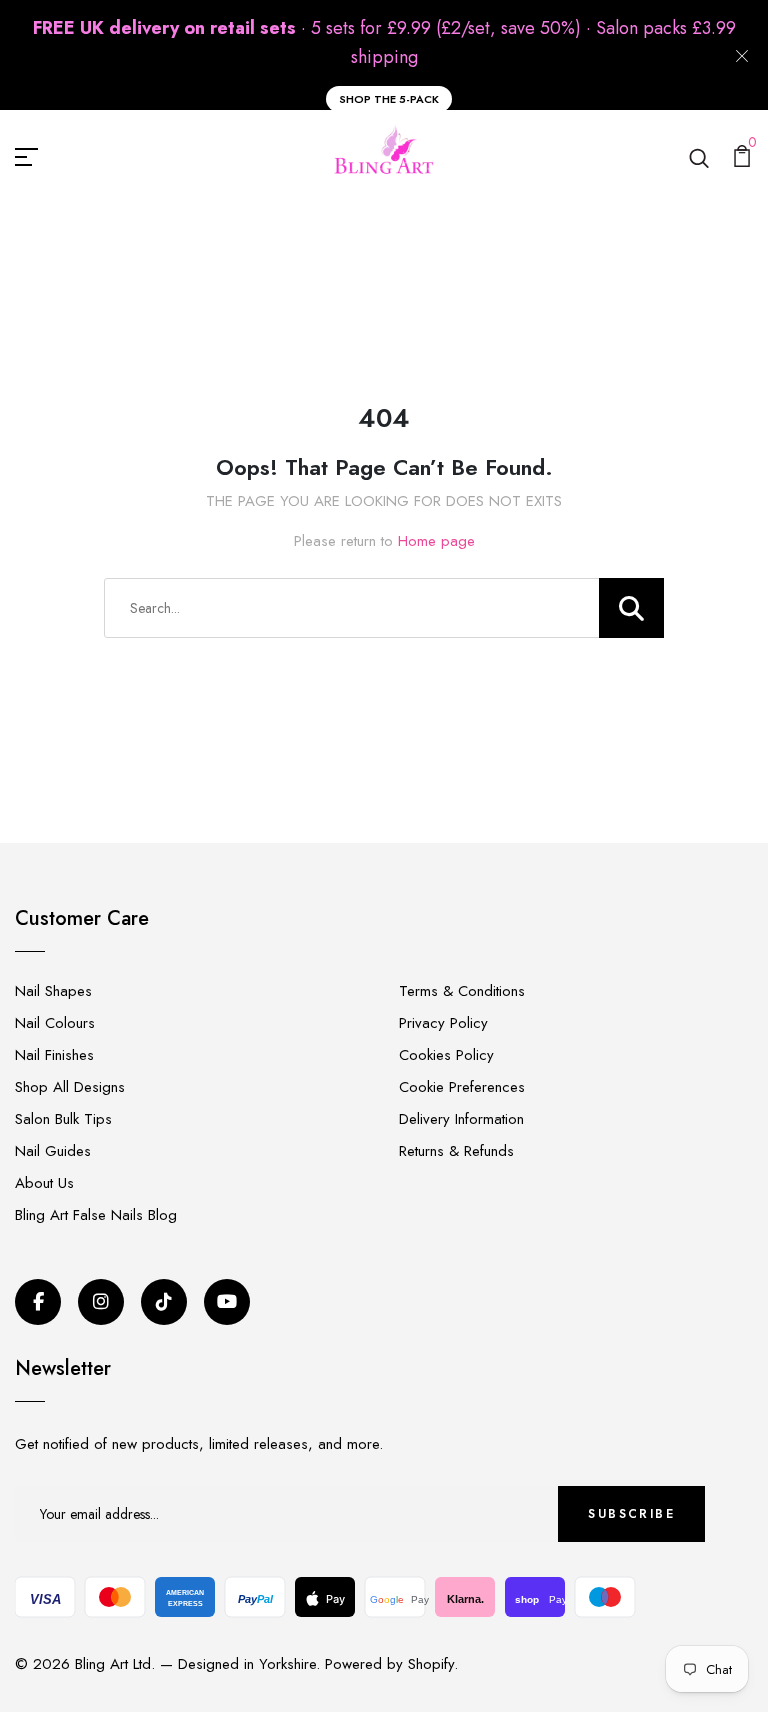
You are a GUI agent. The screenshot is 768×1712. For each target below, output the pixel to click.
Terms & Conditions (462, 991)
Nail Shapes (53, 991)
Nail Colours (55, 1023)
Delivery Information (461, 1119)
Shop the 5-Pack (389, 99)
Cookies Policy (446, 1055)
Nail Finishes (54, 1055)
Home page (436, 541)
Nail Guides (53, 1151)
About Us (44, 1183)
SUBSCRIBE (631, 1514)
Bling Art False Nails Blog (96, 1215)
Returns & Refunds (456, 1151)
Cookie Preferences (462, 1087)
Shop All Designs (70, 1087)
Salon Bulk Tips (63, 1119)
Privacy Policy (443, 1023)
